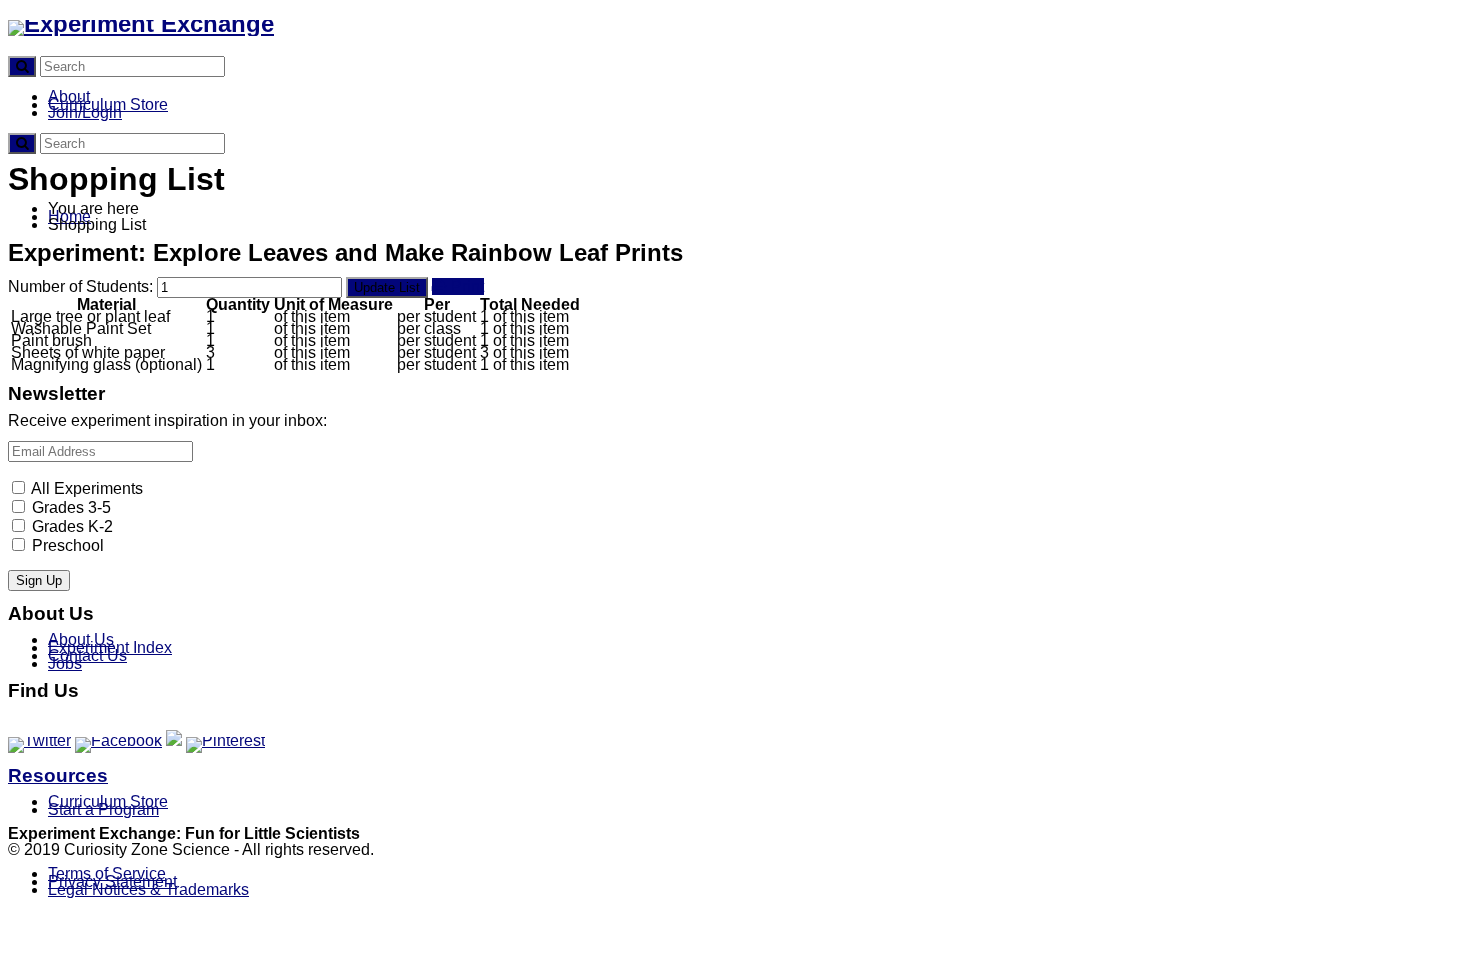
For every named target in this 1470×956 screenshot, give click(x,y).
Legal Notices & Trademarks (148, 889)
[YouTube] (174, 740)
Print (465, 286)
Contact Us (87, 655)
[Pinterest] (225, 740)
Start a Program (103, 809)
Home (69, 216)
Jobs (65, 663)
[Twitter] (39, 740)
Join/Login (85, 112)
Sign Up (39, 580)
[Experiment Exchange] (141, 23)
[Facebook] (118, 740)
